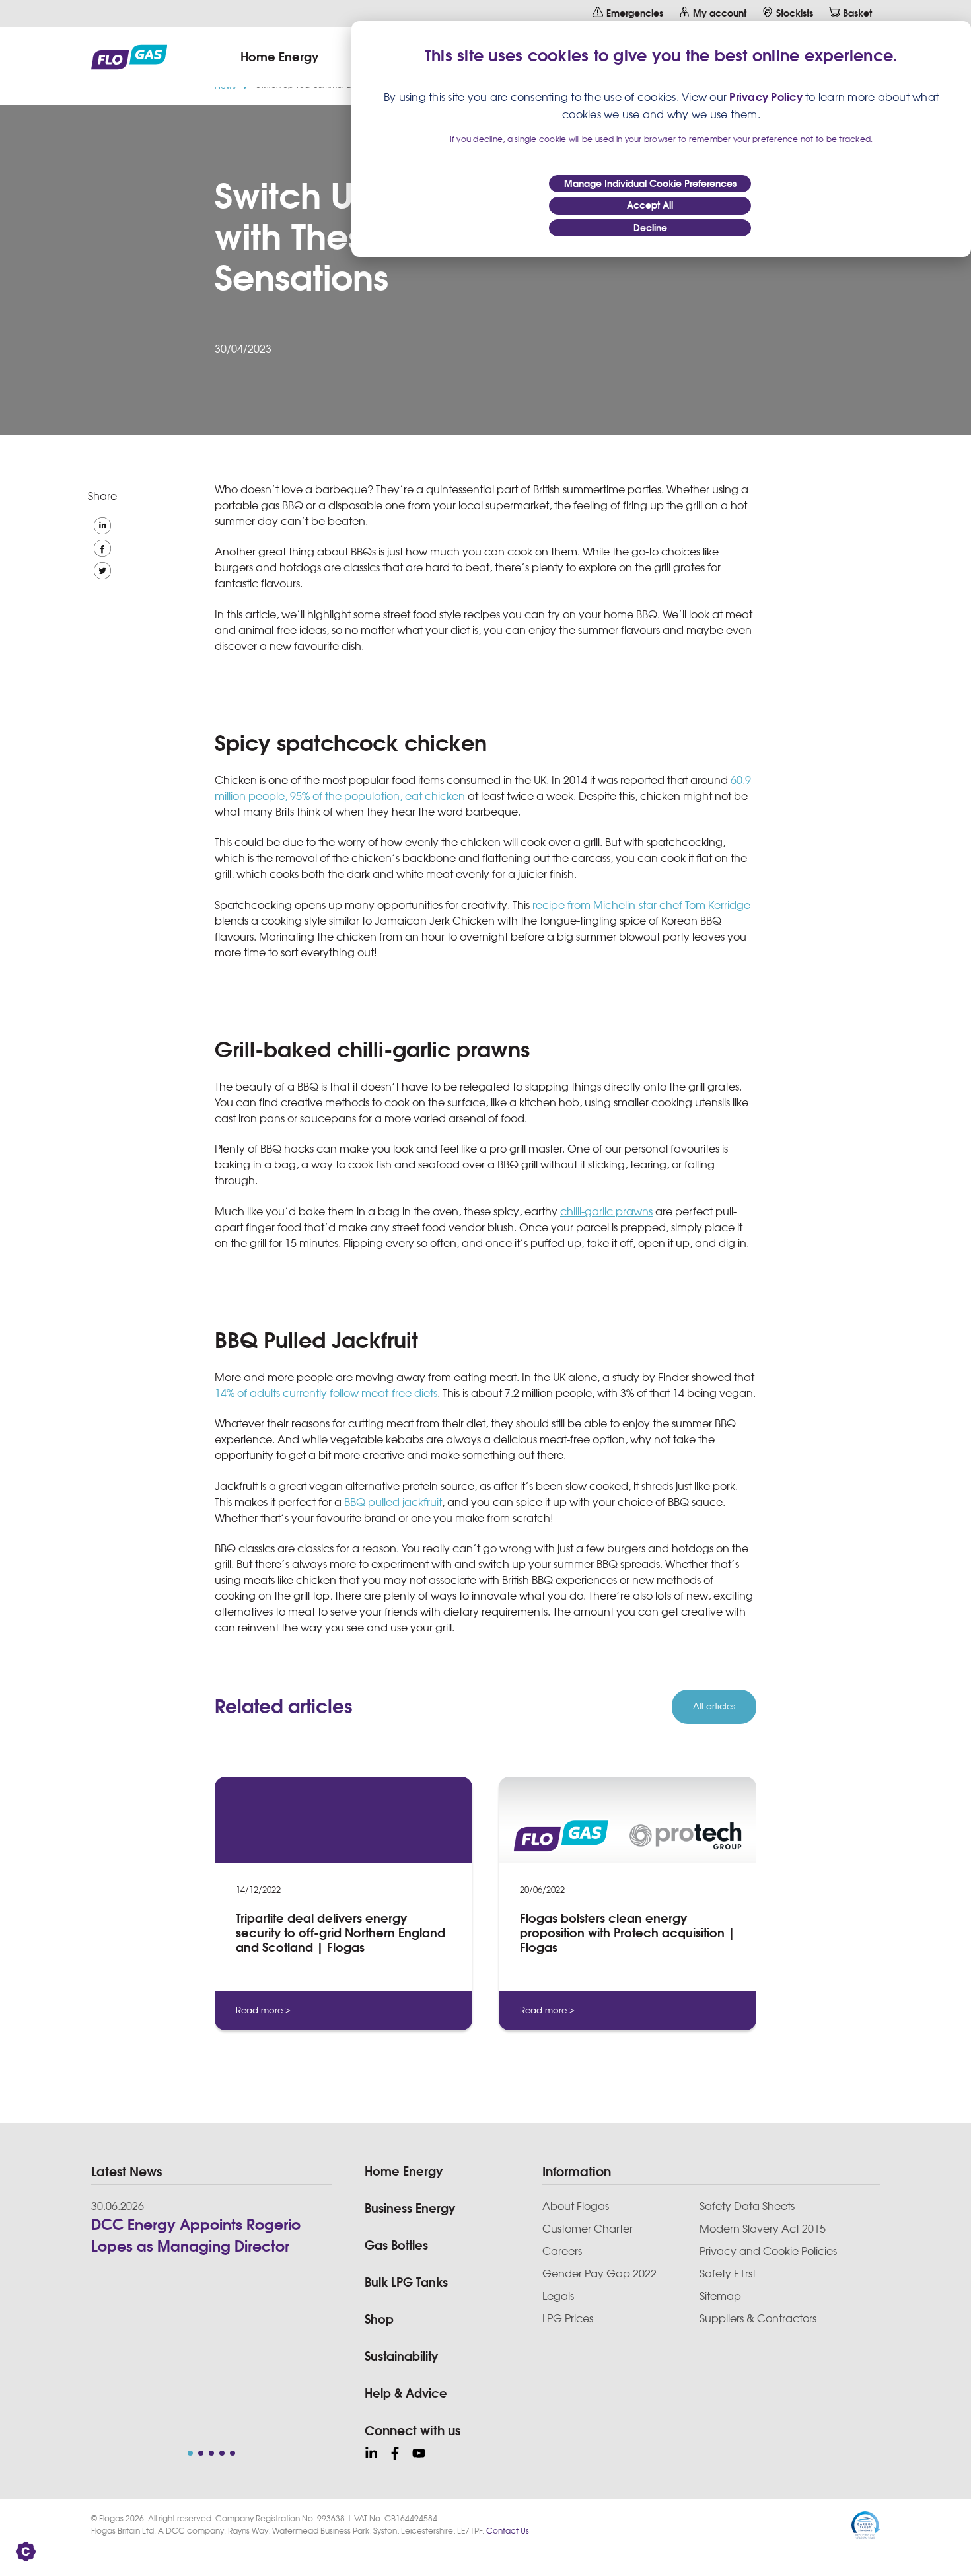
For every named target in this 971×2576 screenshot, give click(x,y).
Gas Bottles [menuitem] (396, 2245)
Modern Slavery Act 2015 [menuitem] (763, 2229)
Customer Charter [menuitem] (588, 2229)
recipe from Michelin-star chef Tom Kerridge (641, 905)
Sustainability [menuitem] (401, 2356)
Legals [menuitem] (558, 2296)
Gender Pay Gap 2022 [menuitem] (599, 2273)
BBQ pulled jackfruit (393, 1502)
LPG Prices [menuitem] (568, 2318)
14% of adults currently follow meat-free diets (326, 1393)
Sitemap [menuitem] (720, 2296)
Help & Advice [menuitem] (406, 2393)
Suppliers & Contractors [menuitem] (758, 2318)
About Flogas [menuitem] (576, 2206)
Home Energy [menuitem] (404, 2171)
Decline (650, 228)
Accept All (650, 205)
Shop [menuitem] (379, 2319)
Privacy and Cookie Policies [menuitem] (768, 2251)
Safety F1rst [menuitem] (728, 2273)
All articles (714, 1706)
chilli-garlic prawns (606, 1211)
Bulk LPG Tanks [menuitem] (406, 2282)
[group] (343, 1909)
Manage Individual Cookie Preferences (650, 184)
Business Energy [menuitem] (410, 2208)
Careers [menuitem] (562, 2251)
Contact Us (508, 2531)
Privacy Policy (766, 97)
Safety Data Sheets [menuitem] (747, 2206)
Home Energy (279, 57)
